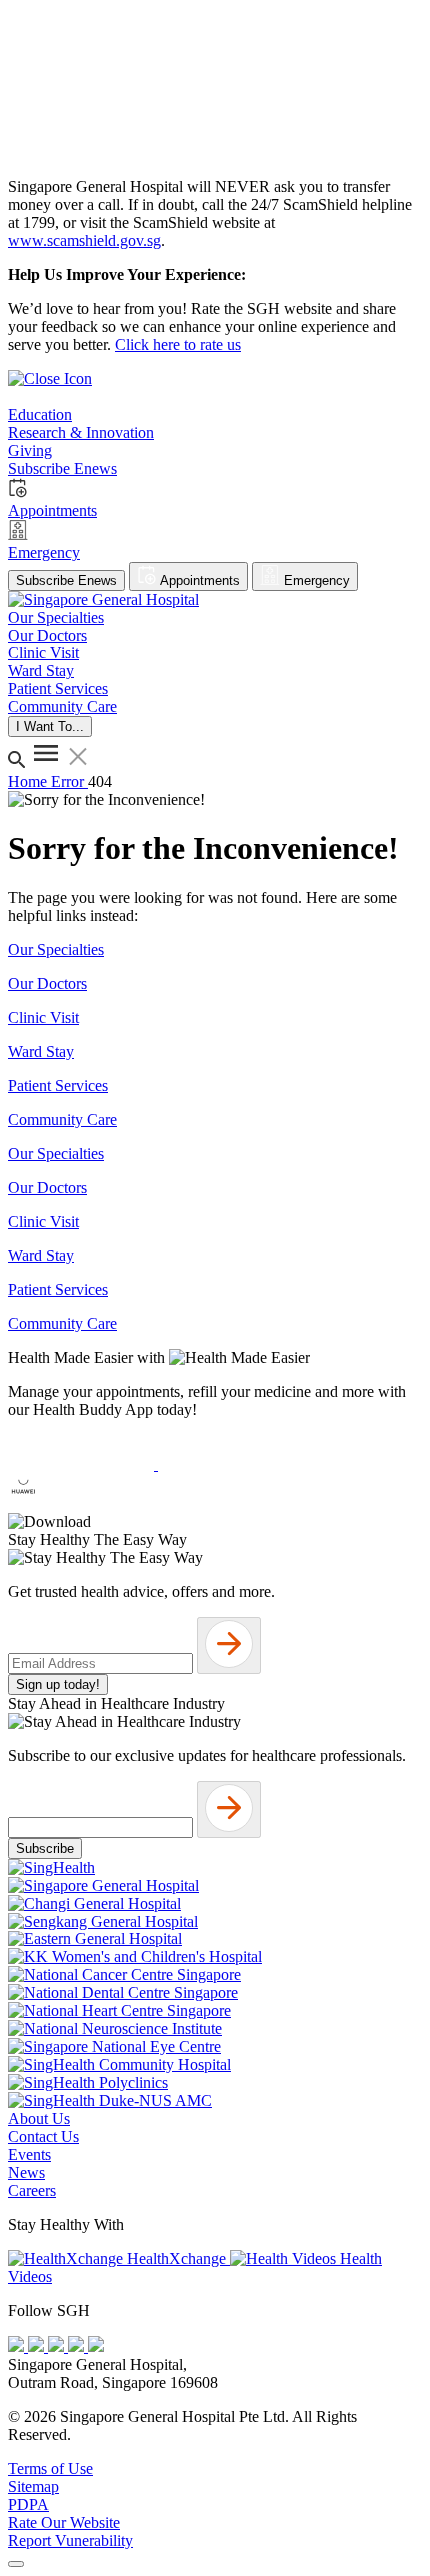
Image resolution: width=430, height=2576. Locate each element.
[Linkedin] (96, 2347)
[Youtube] (38, 2347)
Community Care (62, 1120)
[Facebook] (18, 2347)
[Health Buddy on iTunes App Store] (83, 1464)
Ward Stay (41, 1052)
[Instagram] (58, 2347)
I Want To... (50, 727)
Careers (32, 2191)
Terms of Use (50, 2469)
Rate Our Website (64, 2523)
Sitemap (33, 2487)
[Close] (16, 2564)
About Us (39, 2119)
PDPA (28, 2505)
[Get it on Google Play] (231, 1464)
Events (29, 2155)
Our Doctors (47, 984)
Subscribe (45, 1848)
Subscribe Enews (66, 580)
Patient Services (58, 1086)
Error (69, 782)
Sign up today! (58, 1684)
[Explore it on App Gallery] (81, 1503)
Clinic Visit (43, 1018)
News (26, 2173)
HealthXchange (176, 2259)
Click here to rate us (178, 344)
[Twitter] (78, 2347)
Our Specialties (56, 950)
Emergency (315, 580)
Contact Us (43, 2137)
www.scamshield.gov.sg (84, 240)
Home (29, 782)
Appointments (198, 580)
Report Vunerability (70, 2541)
